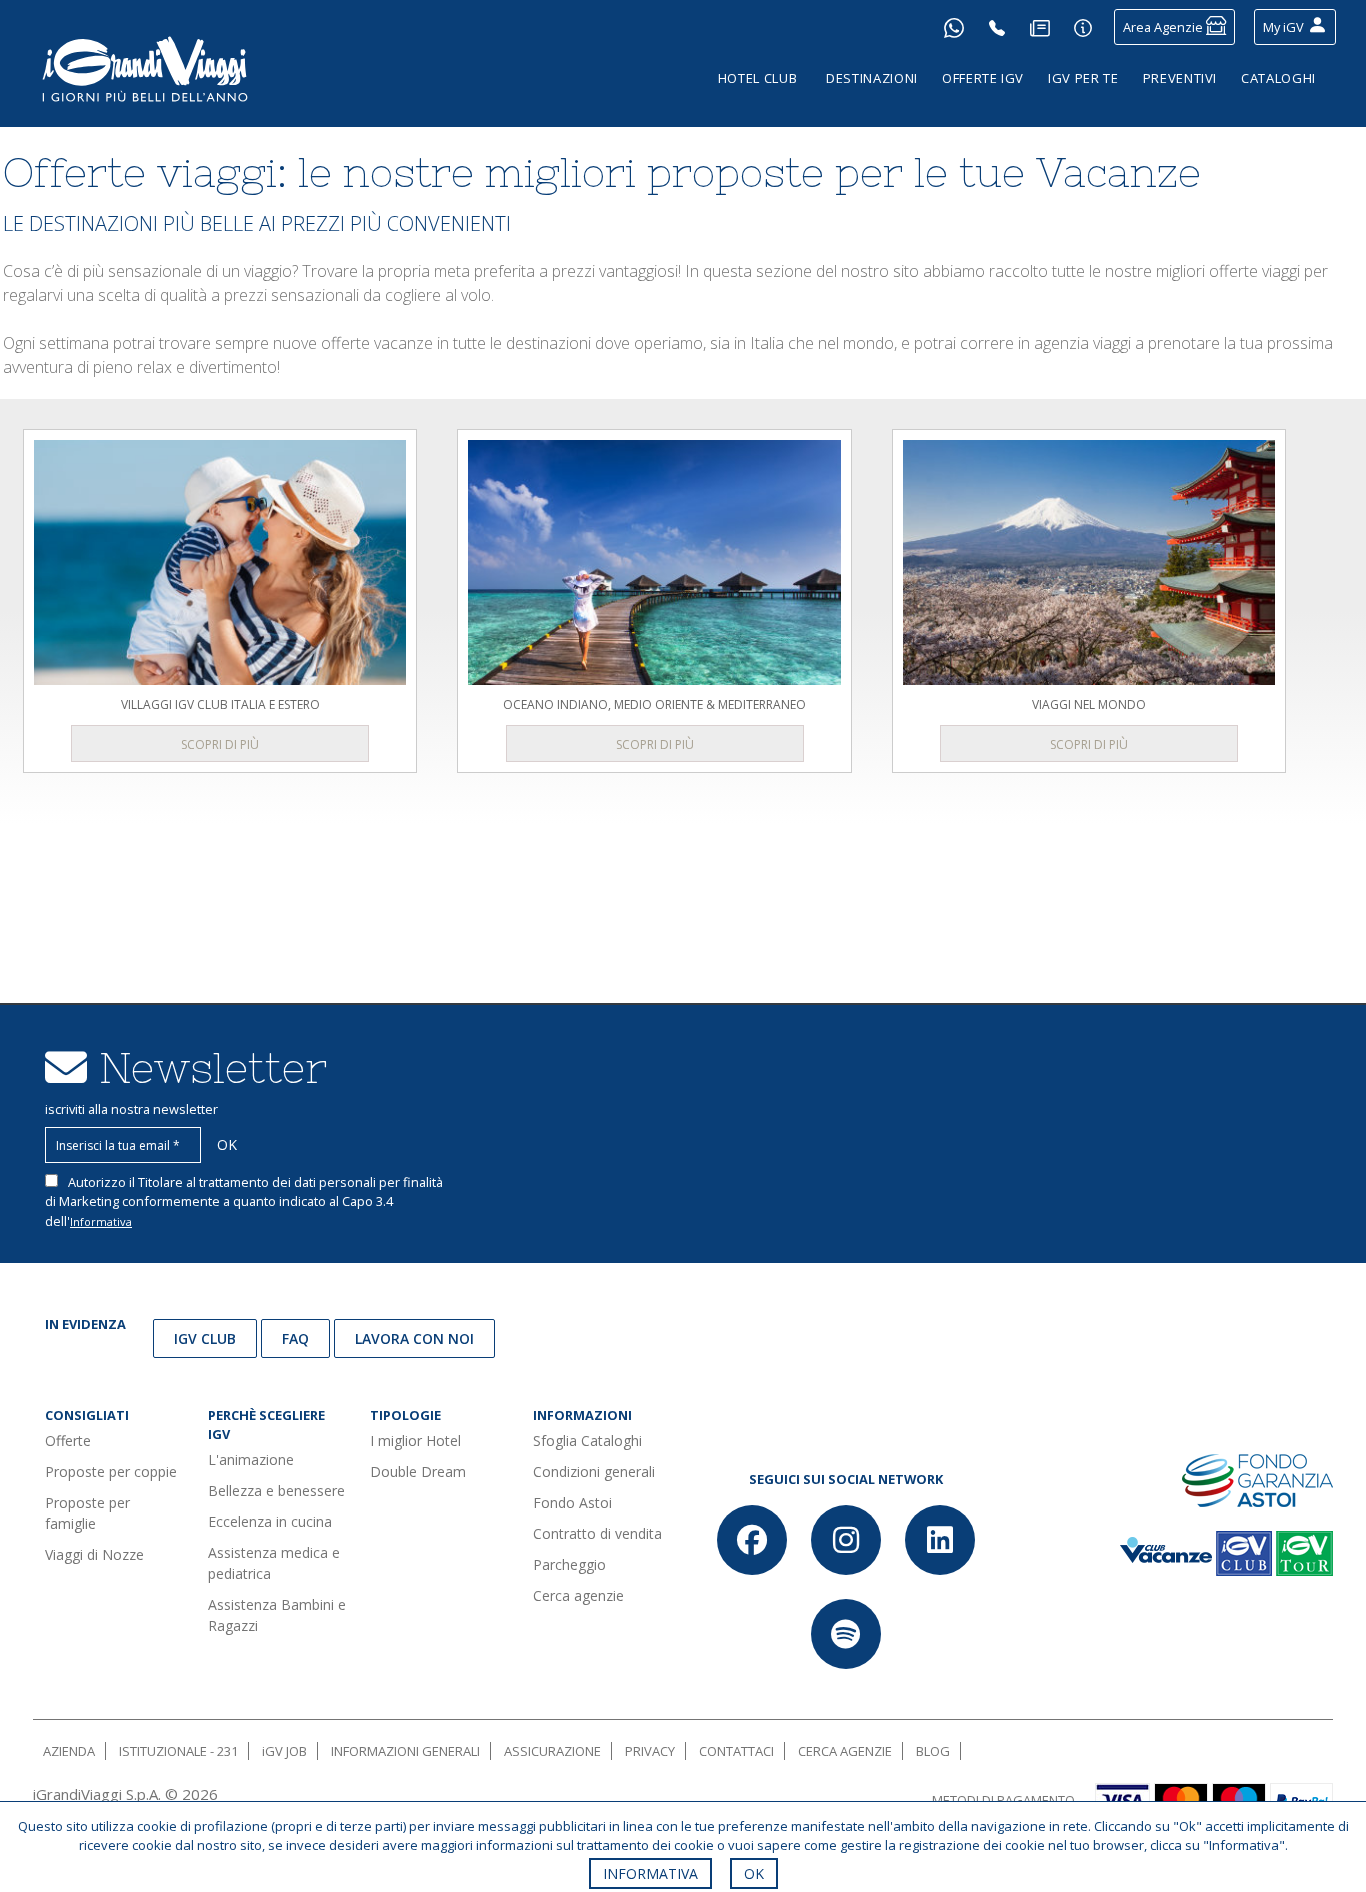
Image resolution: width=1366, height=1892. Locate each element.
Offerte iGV (983, 78)
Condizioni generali (594, 1471)
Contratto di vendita (597, 1533)
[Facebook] (752, 1540)
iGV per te (1083, 78)
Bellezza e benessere (276, 1490)
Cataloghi (1278, 78)
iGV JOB (284, 1751)
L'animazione (251, 1459)
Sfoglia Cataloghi (587, 1440)
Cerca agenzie (578, 1595)
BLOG (933, 1751)
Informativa (101, 1221)
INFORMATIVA (650, 1873)
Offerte (68, 1440)
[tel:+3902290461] (997, 27)
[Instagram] (846, 1540)
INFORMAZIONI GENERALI (405, 1751)
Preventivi (1180, 78)
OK (754, 1873)
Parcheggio (569, 1564)
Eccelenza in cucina (270, 1521)
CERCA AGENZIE (845, 1751)
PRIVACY (650, 1751)
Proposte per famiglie (87, 1513)
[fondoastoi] (1257, 1479)
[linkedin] (940, 1540)
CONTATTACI (736, 1751)
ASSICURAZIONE (552, 1751)
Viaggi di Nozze (94, 1554)
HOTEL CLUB (758, 78)
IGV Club (205, 1338)
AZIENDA (69, 1751)
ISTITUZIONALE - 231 (178, 1751)
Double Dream (418, 1471)
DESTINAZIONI (872, 78)
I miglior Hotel (415, 1440)
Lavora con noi (414, 1338)
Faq (295, 1338)
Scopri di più (220, 744)
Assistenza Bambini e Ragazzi (277, 1615)
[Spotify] (846, 1634)
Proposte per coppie (111, 1471)
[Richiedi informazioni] (1083, 27)
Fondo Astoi (572, 1502)
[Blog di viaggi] (1040, 27)
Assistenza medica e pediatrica (274, 1563)
